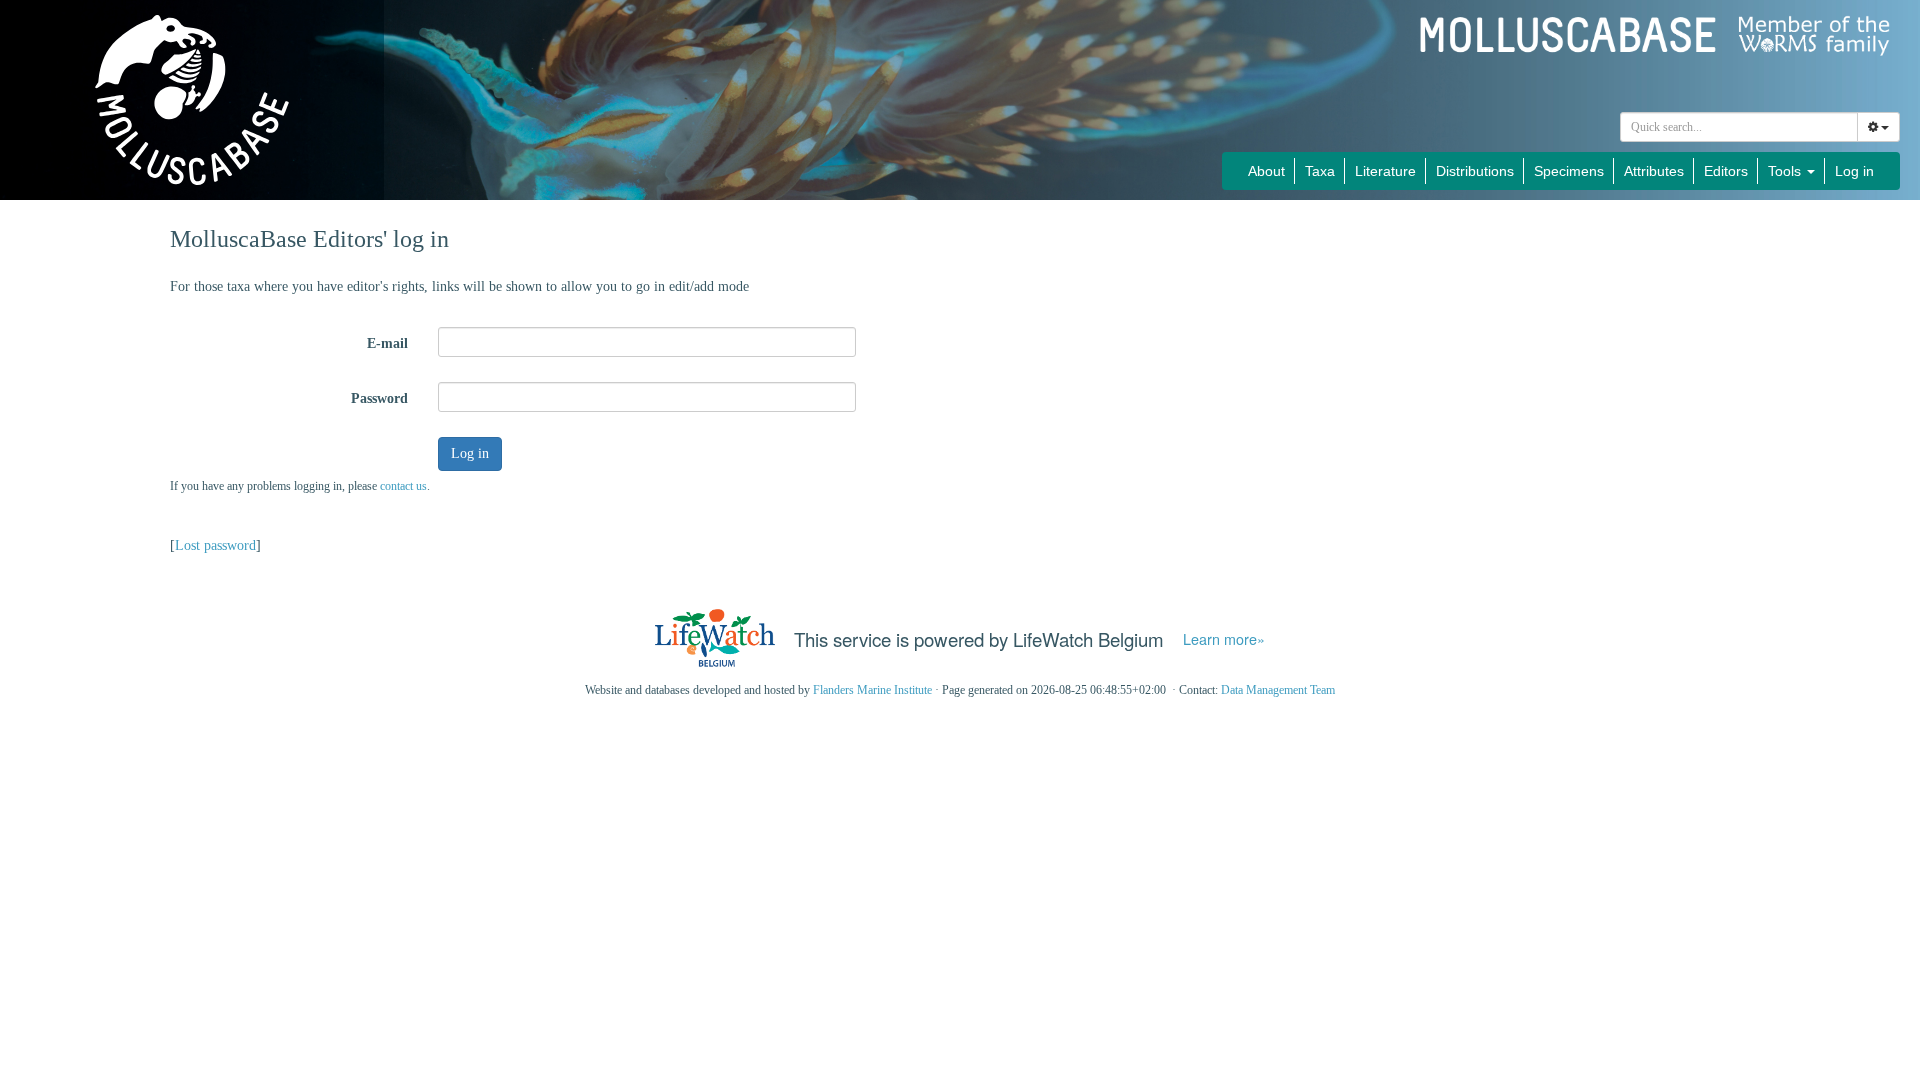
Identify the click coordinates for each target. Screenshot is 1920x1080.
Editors (1726, 171)
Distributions (1475, 171)
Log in (1854, 171)
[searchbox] (1739, 127)
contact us (403, 486)
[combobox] (1739, 127)
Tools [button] (1786, 171)
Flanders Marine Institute (872, 690)
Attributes (1654, 171)
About (1266, 171)
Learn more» (1224, 639)
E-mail (387, 343)
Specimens (1569, 171)
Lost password (215, 545)
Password (379, 398)
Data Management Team (1278, 690)
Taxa (1320, 171)
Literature (1385, 171)
